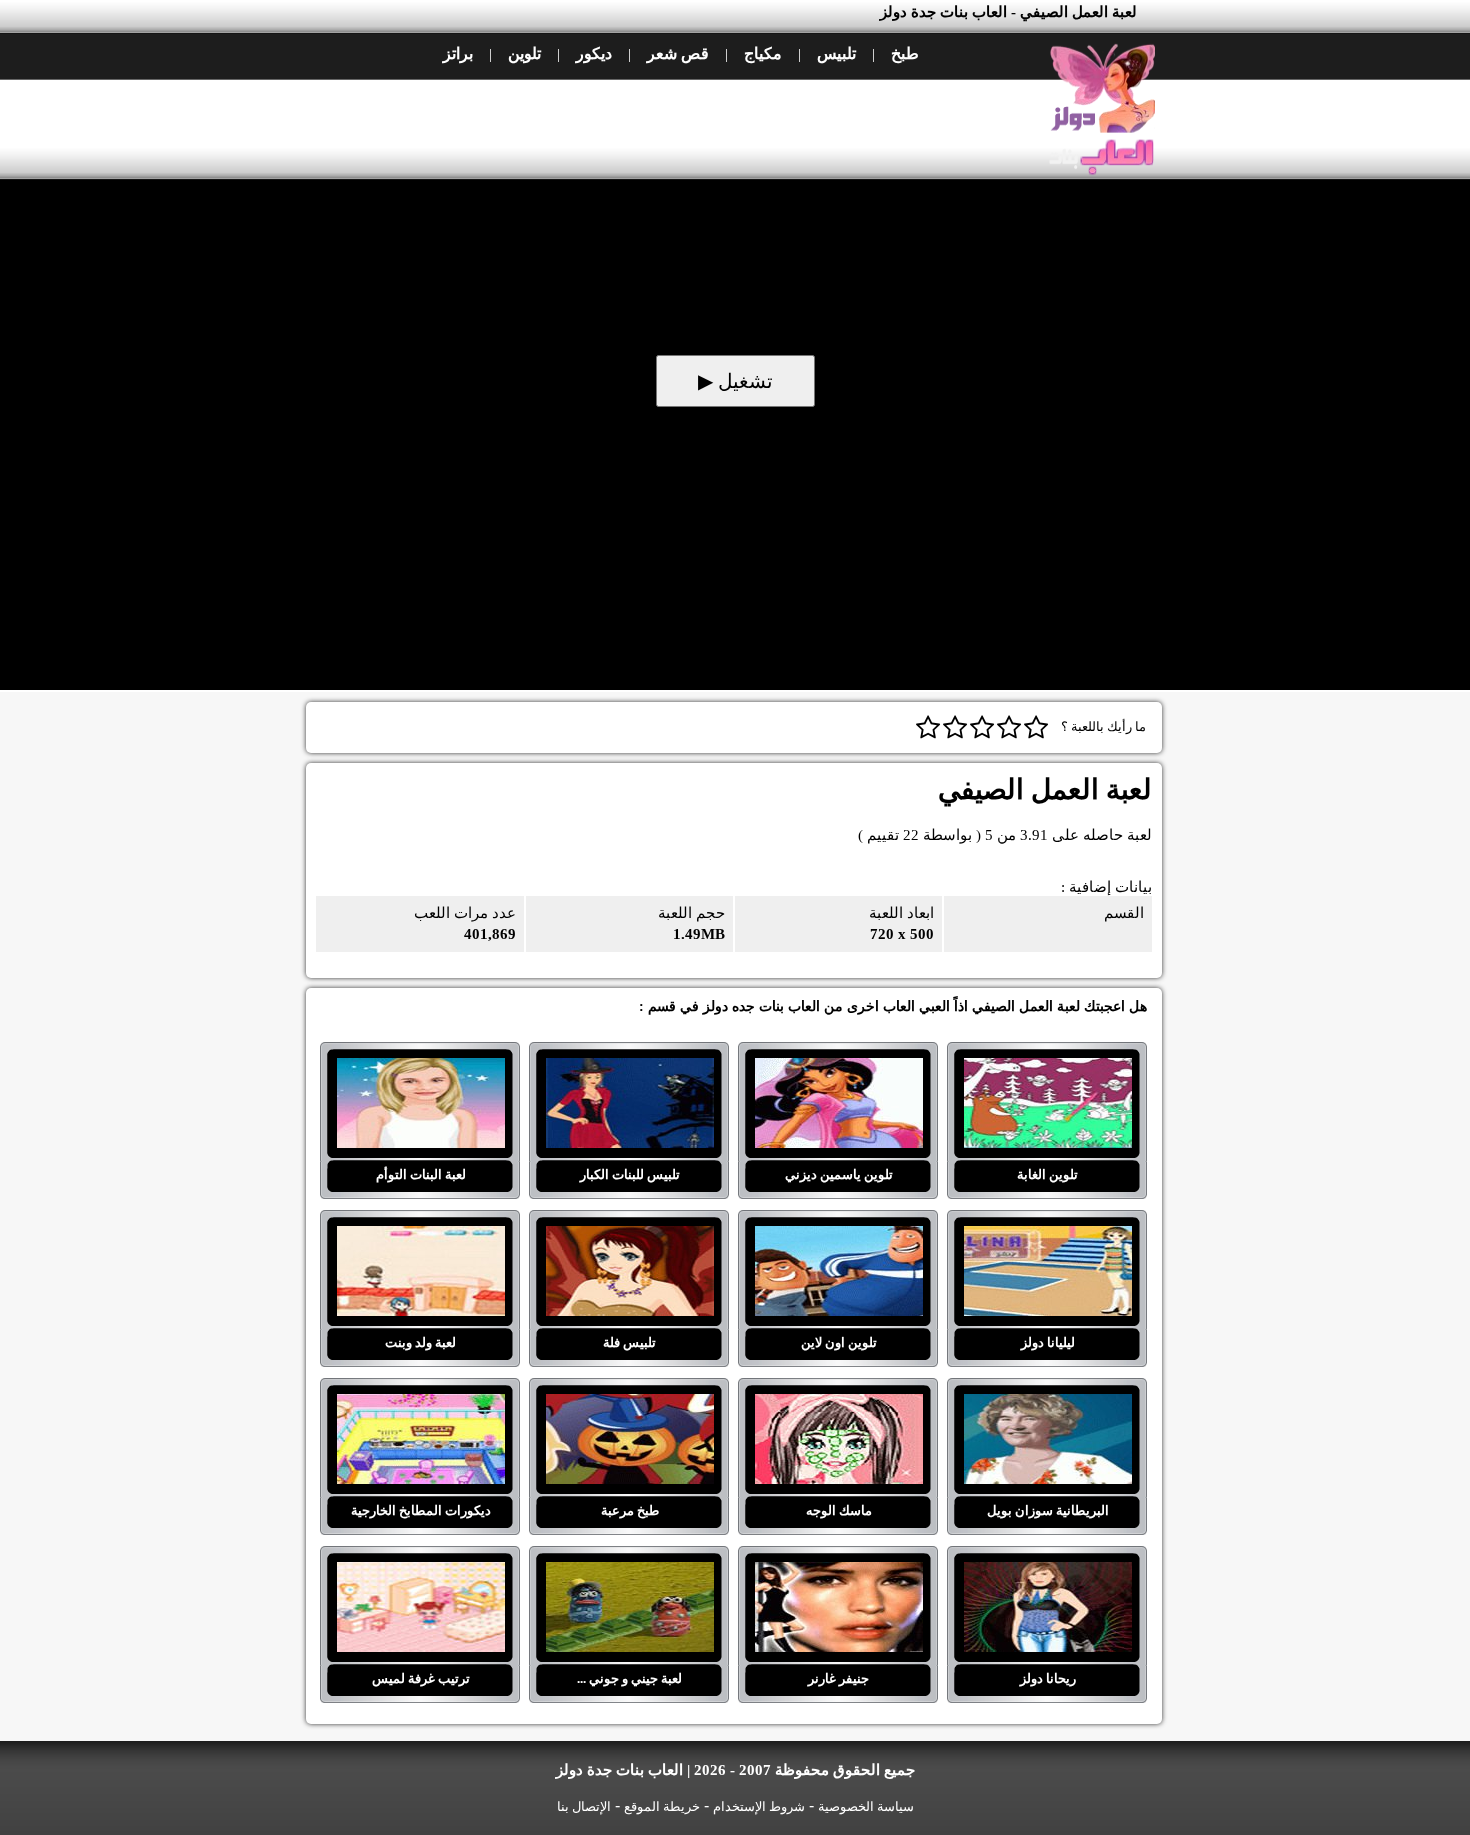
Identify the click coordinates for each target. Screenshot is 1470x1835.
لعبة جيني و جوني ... (629, 1574)
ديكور (594, 53)
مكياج (763, 53)
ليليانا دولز (1047, 1238)
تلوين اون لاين (838, 1238)
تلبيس (836, 53)
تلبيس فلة (629, 1238)
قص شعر (678, 53)
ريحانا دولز (1047, 1574)
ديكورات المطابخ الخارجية (420, 1406)
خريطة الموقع (662, 1806)
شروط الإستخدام (759, 1806)
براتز (458, 53)
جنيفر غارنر (838, 1574)
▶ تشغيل (735, 381)
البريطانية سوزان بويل (1047, 1406)
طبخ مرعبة (629, 1406)
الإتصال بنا (584, 1806)
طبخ (905, 53)
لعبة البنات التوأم (420, 1070)
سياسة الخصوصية (866, 1806)
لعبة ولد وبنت (420, 1238)
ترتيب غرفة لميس (420, 1574)
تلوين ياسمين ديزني (838, 1070)
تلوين (524, 53)
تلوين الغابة (1047, 1070)
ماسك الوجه (838, 1406)
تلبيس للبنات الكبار (629, 1070)
